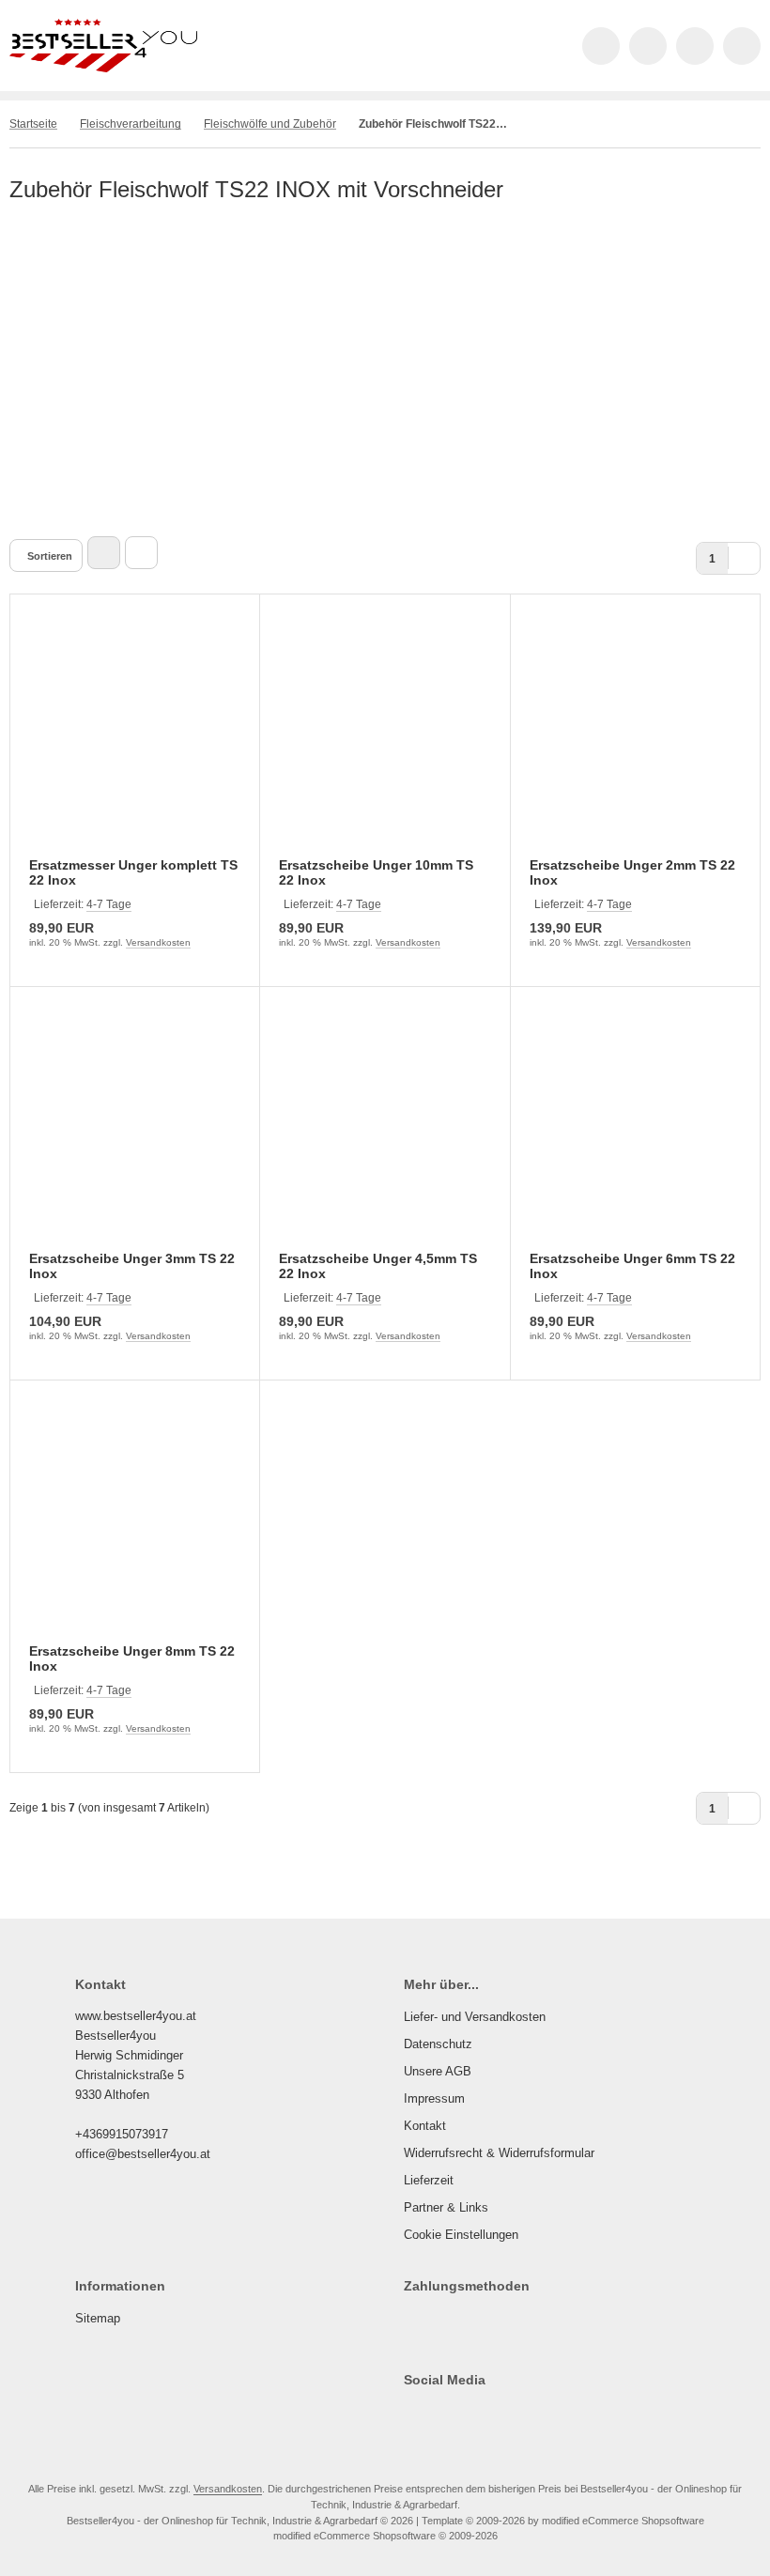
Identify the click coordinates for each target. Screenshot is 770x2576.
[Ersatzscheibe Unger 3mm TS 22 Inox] (135, 1130)
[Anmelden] (648, 46)
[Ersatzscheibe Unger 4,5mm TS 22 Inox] (385, 1130)
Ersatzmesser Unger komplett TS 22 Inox (133, 872)
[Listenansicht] (141, 553)
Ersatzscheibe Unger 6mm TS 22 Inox (632, 1266)
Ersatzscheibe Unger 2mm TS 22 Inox (632, 872)
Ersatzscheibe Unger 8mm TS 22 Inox (132, 1658)
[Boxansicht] (104, 553)
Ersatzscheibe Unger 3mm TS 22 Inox (132, 1266)
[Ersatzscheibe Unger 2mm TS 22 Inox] (635, 738)
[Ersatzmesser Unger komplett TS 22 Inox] (135, 738)
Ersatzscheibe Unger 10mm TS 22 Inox (376, 872)
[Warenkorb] (695, 46)
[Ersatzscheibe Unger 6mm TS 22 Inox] (635, 1130)
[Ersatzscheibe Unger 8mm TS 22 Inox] (135, 1524)
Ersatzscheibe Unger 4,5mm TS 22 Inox (378, 1266)
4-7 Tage (109, 904)
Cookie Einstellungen (461, 2235)
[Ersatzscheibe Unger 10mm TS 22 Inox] (385, 738)
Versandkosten (158, 942)
